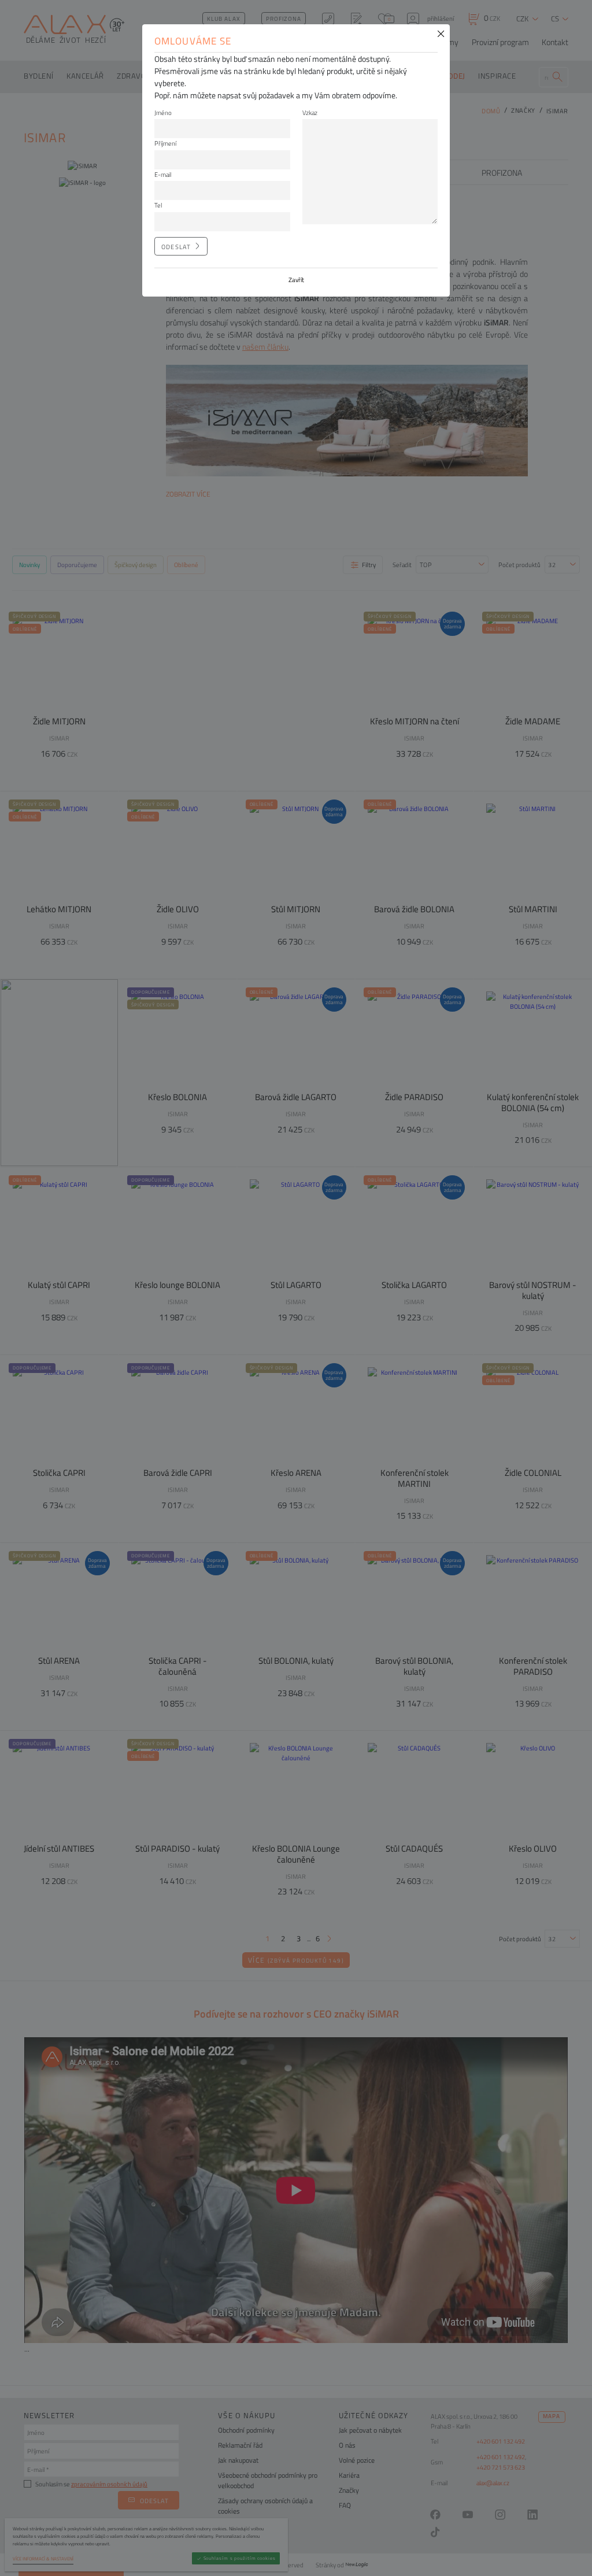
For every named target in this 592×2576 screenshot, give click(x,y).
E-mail (163, 174)
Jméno (163, 112)
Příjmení (165, 143)
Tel (158, 205)
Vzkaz (310, 112)
